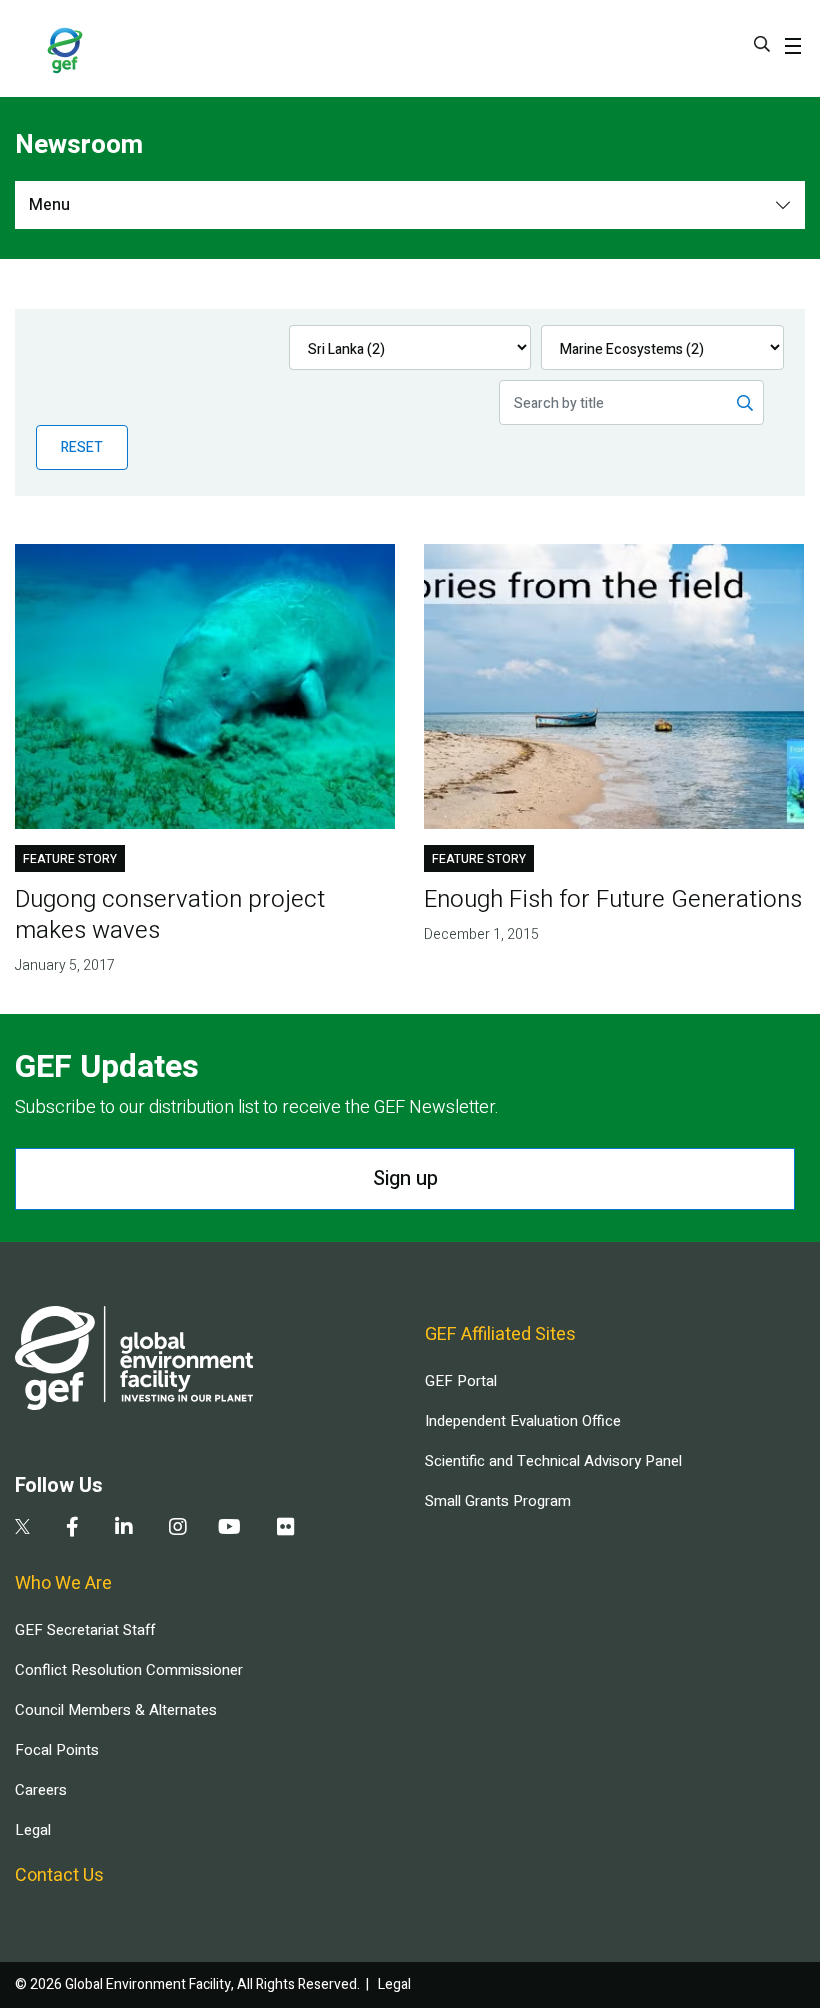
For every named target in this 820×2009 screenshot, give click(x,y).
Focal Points (57, 1750)
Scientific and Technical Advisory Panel (553, 1461)
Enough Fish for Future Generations (613, 899)
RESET (82, 447)
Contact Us (59, 1875)
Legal (33, 1830)
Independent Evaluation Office (523, 1421)
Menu (49, 205)
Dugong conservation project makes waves (170, 915)
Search (762, 44)
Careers (41, 1790)
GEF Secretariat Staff (85, 1630)
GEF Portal (461, 1381)
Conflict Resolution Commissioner (129, 1670)
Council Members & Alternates (116, 1710)
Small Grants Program (498, 1501)
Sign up (405, 1178)
